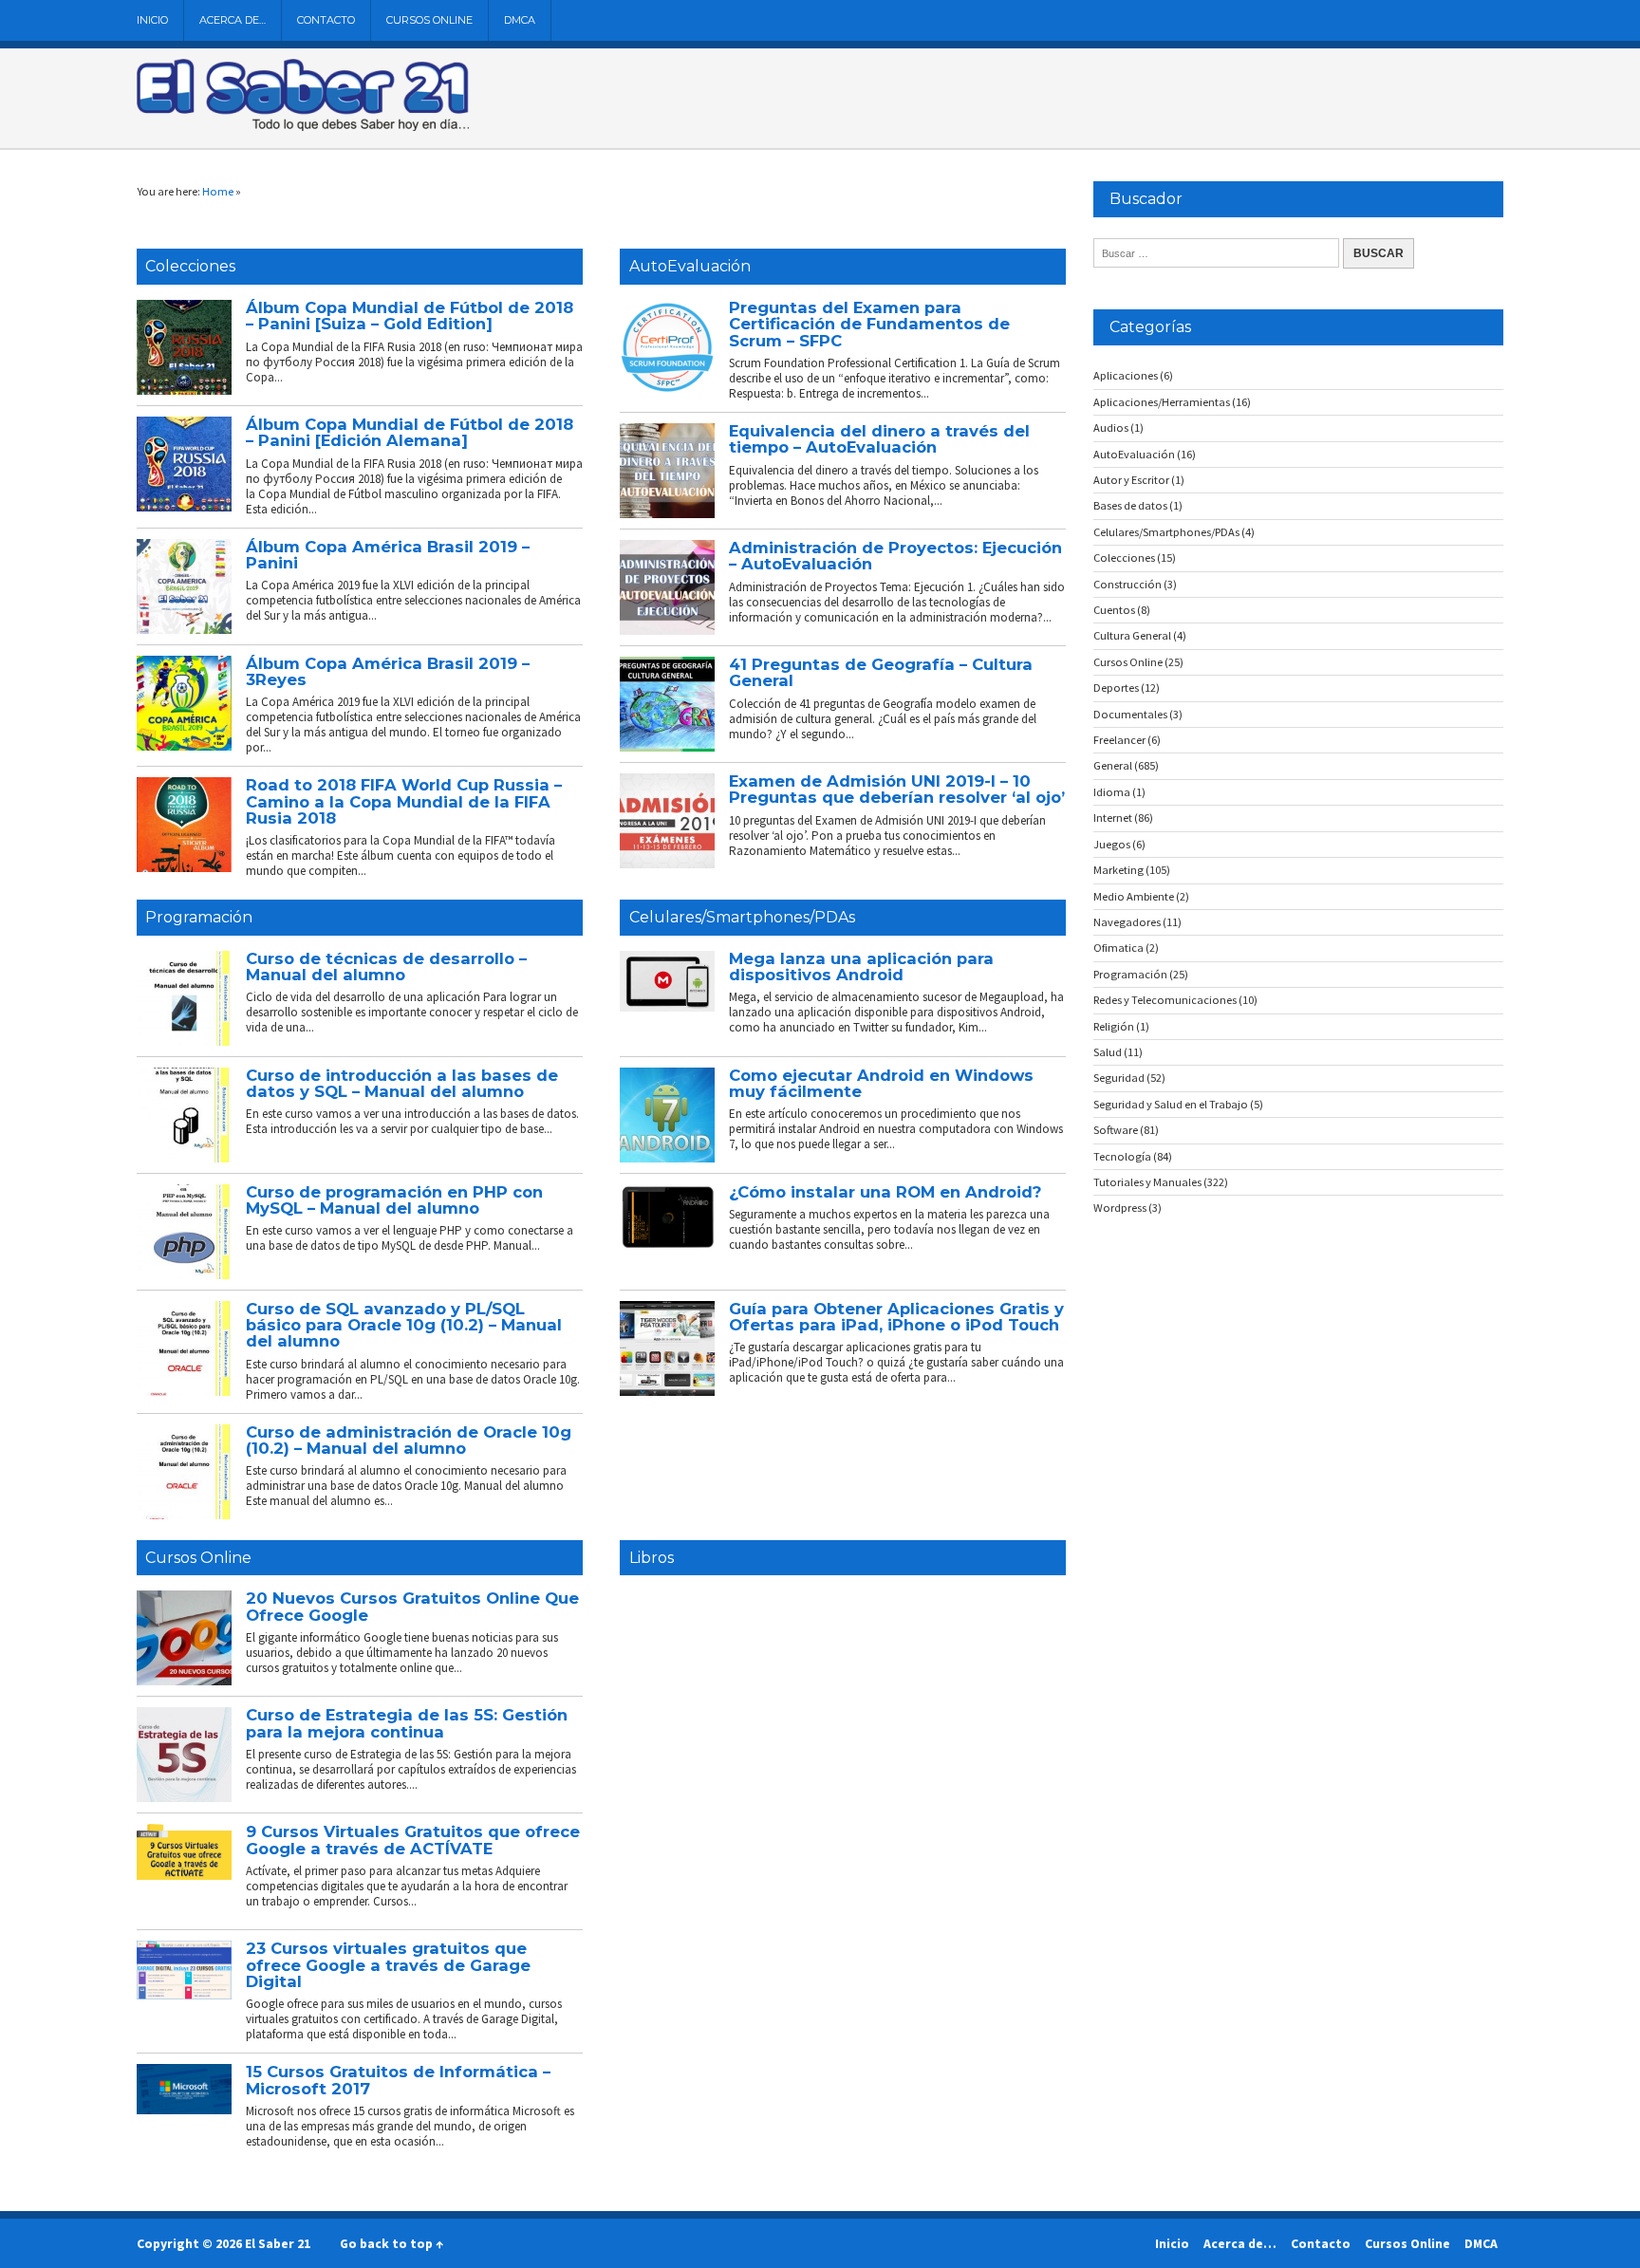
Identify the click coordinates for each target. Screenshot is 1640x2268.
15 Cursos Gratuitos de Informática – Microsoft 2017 (398, 2080)
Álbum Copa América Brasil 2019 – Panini (388, 555)
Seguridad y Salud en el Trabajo (1171, 1104)
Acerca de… (233, 20)
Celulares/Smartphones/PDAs (742, 917)
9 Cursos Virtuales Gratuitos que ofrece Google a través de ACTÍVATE (413, 1840)
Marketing (1118, 870)
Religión (1114, 1026)
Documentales (1130, 714)
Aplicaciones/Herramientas (1162, 402)
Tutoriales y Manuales (1147, 1182)
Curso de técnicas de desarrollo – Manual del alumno (386, 967)
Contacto (326, 20)
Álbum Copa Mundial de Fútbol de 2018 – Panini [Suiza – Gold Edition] (410, 316)
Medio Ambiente (1134, 896)
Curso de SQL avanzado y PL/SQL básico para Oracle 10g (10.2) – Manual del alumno (404, 1325)
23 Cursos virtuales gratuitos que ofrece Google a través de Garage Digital (388, 1965)
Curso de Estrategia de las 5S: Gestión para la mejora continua (407, 1723)
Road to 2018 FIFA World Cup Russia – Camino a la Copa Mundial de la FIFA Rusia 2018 (404, 801)
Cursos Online (429, 20)
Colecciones (190, 266)
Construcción (1127, 584)
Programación (199, 917)
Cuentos (1114, 610)
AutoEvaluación (690, 266)
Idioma (1112, 792)
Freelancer (1119, 740)
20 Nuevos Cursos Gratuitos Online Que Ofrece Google (412, 1606)
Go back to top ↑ (391, 2243)
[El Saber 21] (303, 127)
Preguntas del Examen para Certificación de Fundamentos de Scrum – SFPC (869, 324)
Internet (1113, 818)
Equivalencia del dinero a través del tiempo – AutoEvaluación (879, 439)
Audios (1111, 428)
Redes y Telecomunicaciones (1165, 1000)
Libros (652, 1558)
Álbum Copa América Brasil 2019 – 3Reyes (388, 671)
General (1113, 765)
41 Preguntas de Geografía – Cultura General (881, 672)
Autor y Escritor (1131, 480)
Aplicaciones (1126, 375)
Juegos (1112, 844)
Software (1116, 1130)
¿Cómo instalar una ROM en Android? (885, 1192)
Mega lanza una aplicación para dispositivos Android (861, 967)
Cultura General (1132, 635)
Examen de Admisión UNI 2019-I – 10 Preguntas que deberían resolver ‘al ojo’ (897, 789)
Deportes (1116, 688)
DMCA (520, 20)
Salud (1108, 1052)
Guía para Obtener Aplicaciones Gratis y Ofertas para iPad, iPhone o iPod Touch (896, 1317)
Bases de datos (1130, 505)
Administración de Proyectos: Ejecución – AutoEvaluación (895, 556)
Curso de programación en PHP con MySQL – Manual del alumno (394, 1200)
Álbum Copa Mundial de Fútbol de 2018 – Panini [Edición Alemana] (410, 432)
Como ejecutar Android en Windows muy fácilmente (881, 1083)
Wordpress (1120, 1208)
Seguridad (1119, 1078)
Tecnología (1122, 1156)
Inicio (152, 20)
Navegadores (1127, 922)
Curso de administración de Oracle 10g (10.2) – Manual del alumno (409, 1440)
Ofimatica (1118, 948)
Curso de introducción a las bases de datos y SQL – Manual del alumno (402, 1083)
